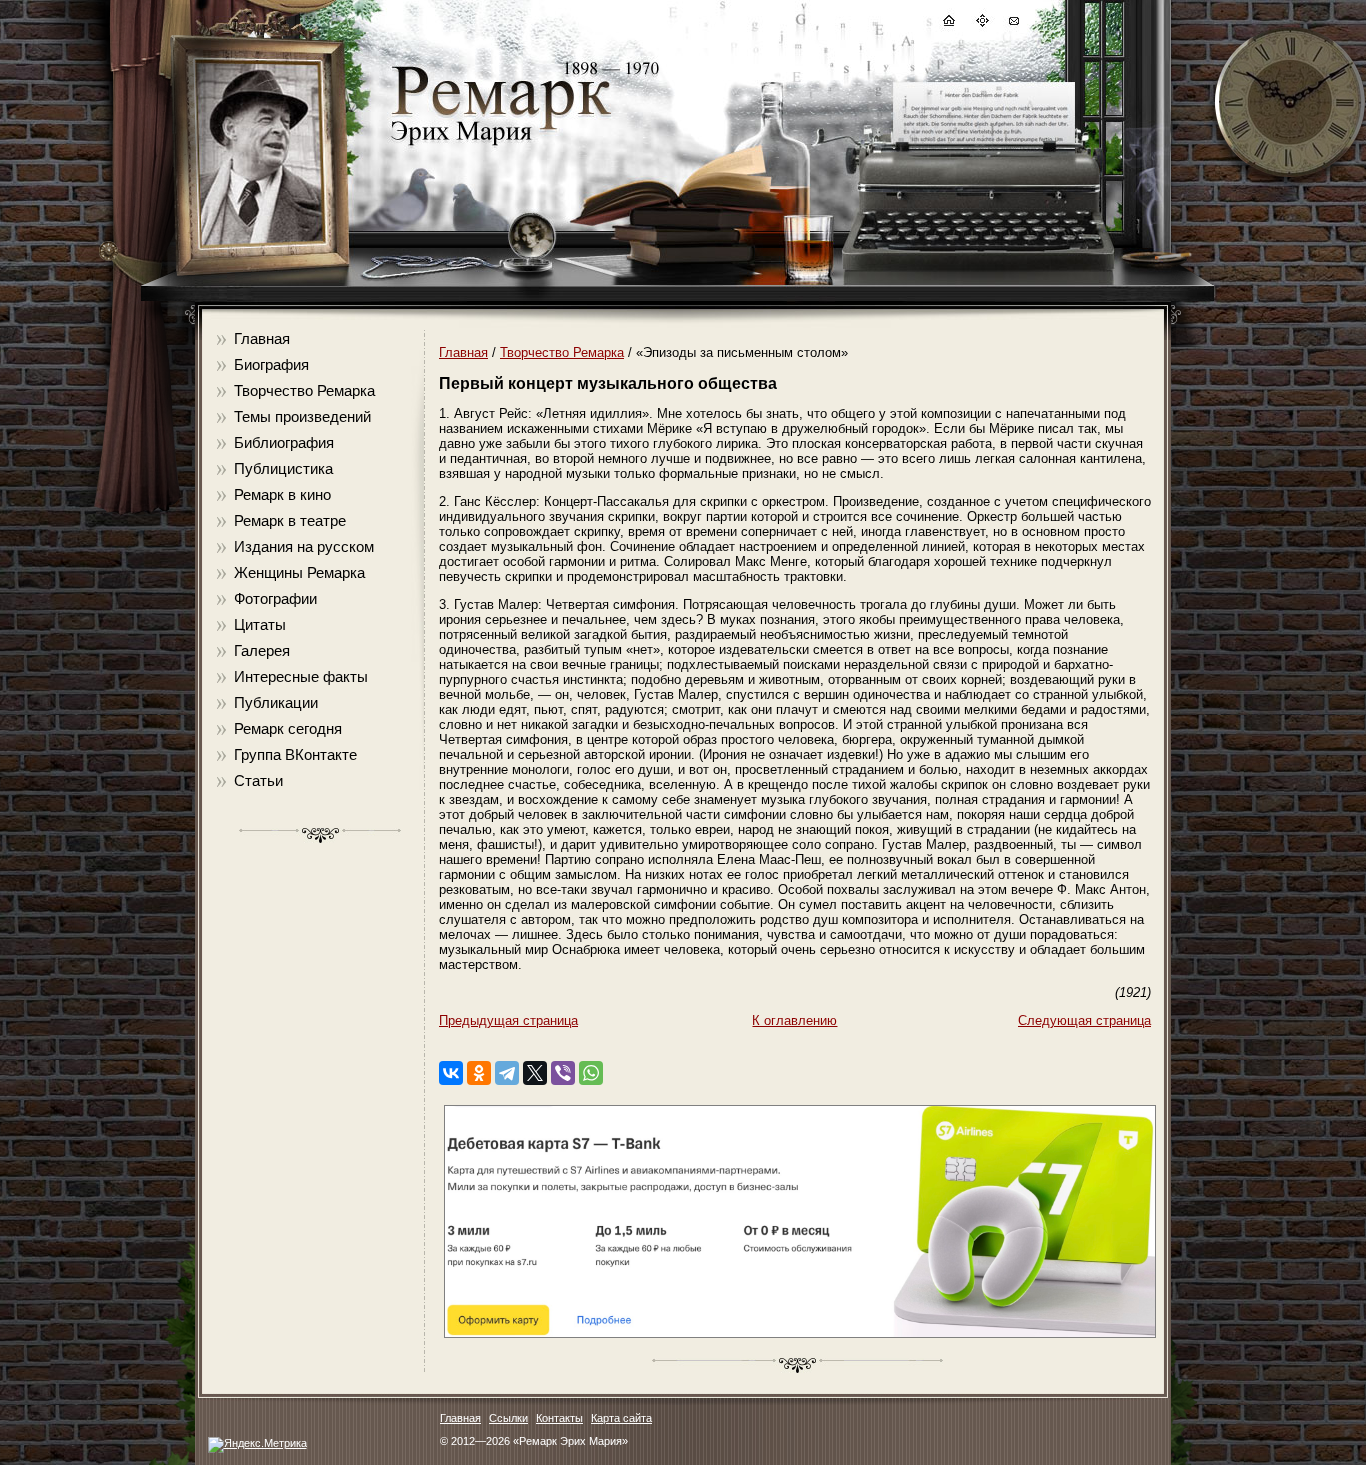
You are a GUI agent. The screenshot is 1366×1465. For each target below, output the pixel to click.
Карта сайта (621, 1418)
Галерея (262, 650)
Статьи (258, 780)
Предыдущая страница (508, 1020)
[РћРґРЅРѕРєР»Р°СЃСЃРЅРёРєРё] (479, 1073)
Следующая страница (1084, 1020)
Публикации (276, 702)
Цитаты (260, 624)
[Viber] (563, 1073)
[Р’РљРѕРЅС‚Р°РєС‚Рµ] (451, 1073)
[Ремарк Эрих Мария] (500, 145)
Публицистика (283, 468)
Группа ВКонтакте (295, 754)
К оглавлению (794, 1020)
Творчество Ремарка (304, 390)
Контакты (559, 1418)
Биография (271, 364)
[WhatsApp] (591, 1073)
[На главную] (948, 23)
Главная (262, 338)
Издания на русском (304, 546)
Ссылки (508, 1418)
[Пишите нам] (1013, 23)
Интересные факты (301, 676)
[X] (535, 1073)
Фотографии (275, 598)
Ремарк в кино (282, 494)
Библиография (284, 442)
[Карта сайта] (981, 23)
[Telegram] (507, 1073)
